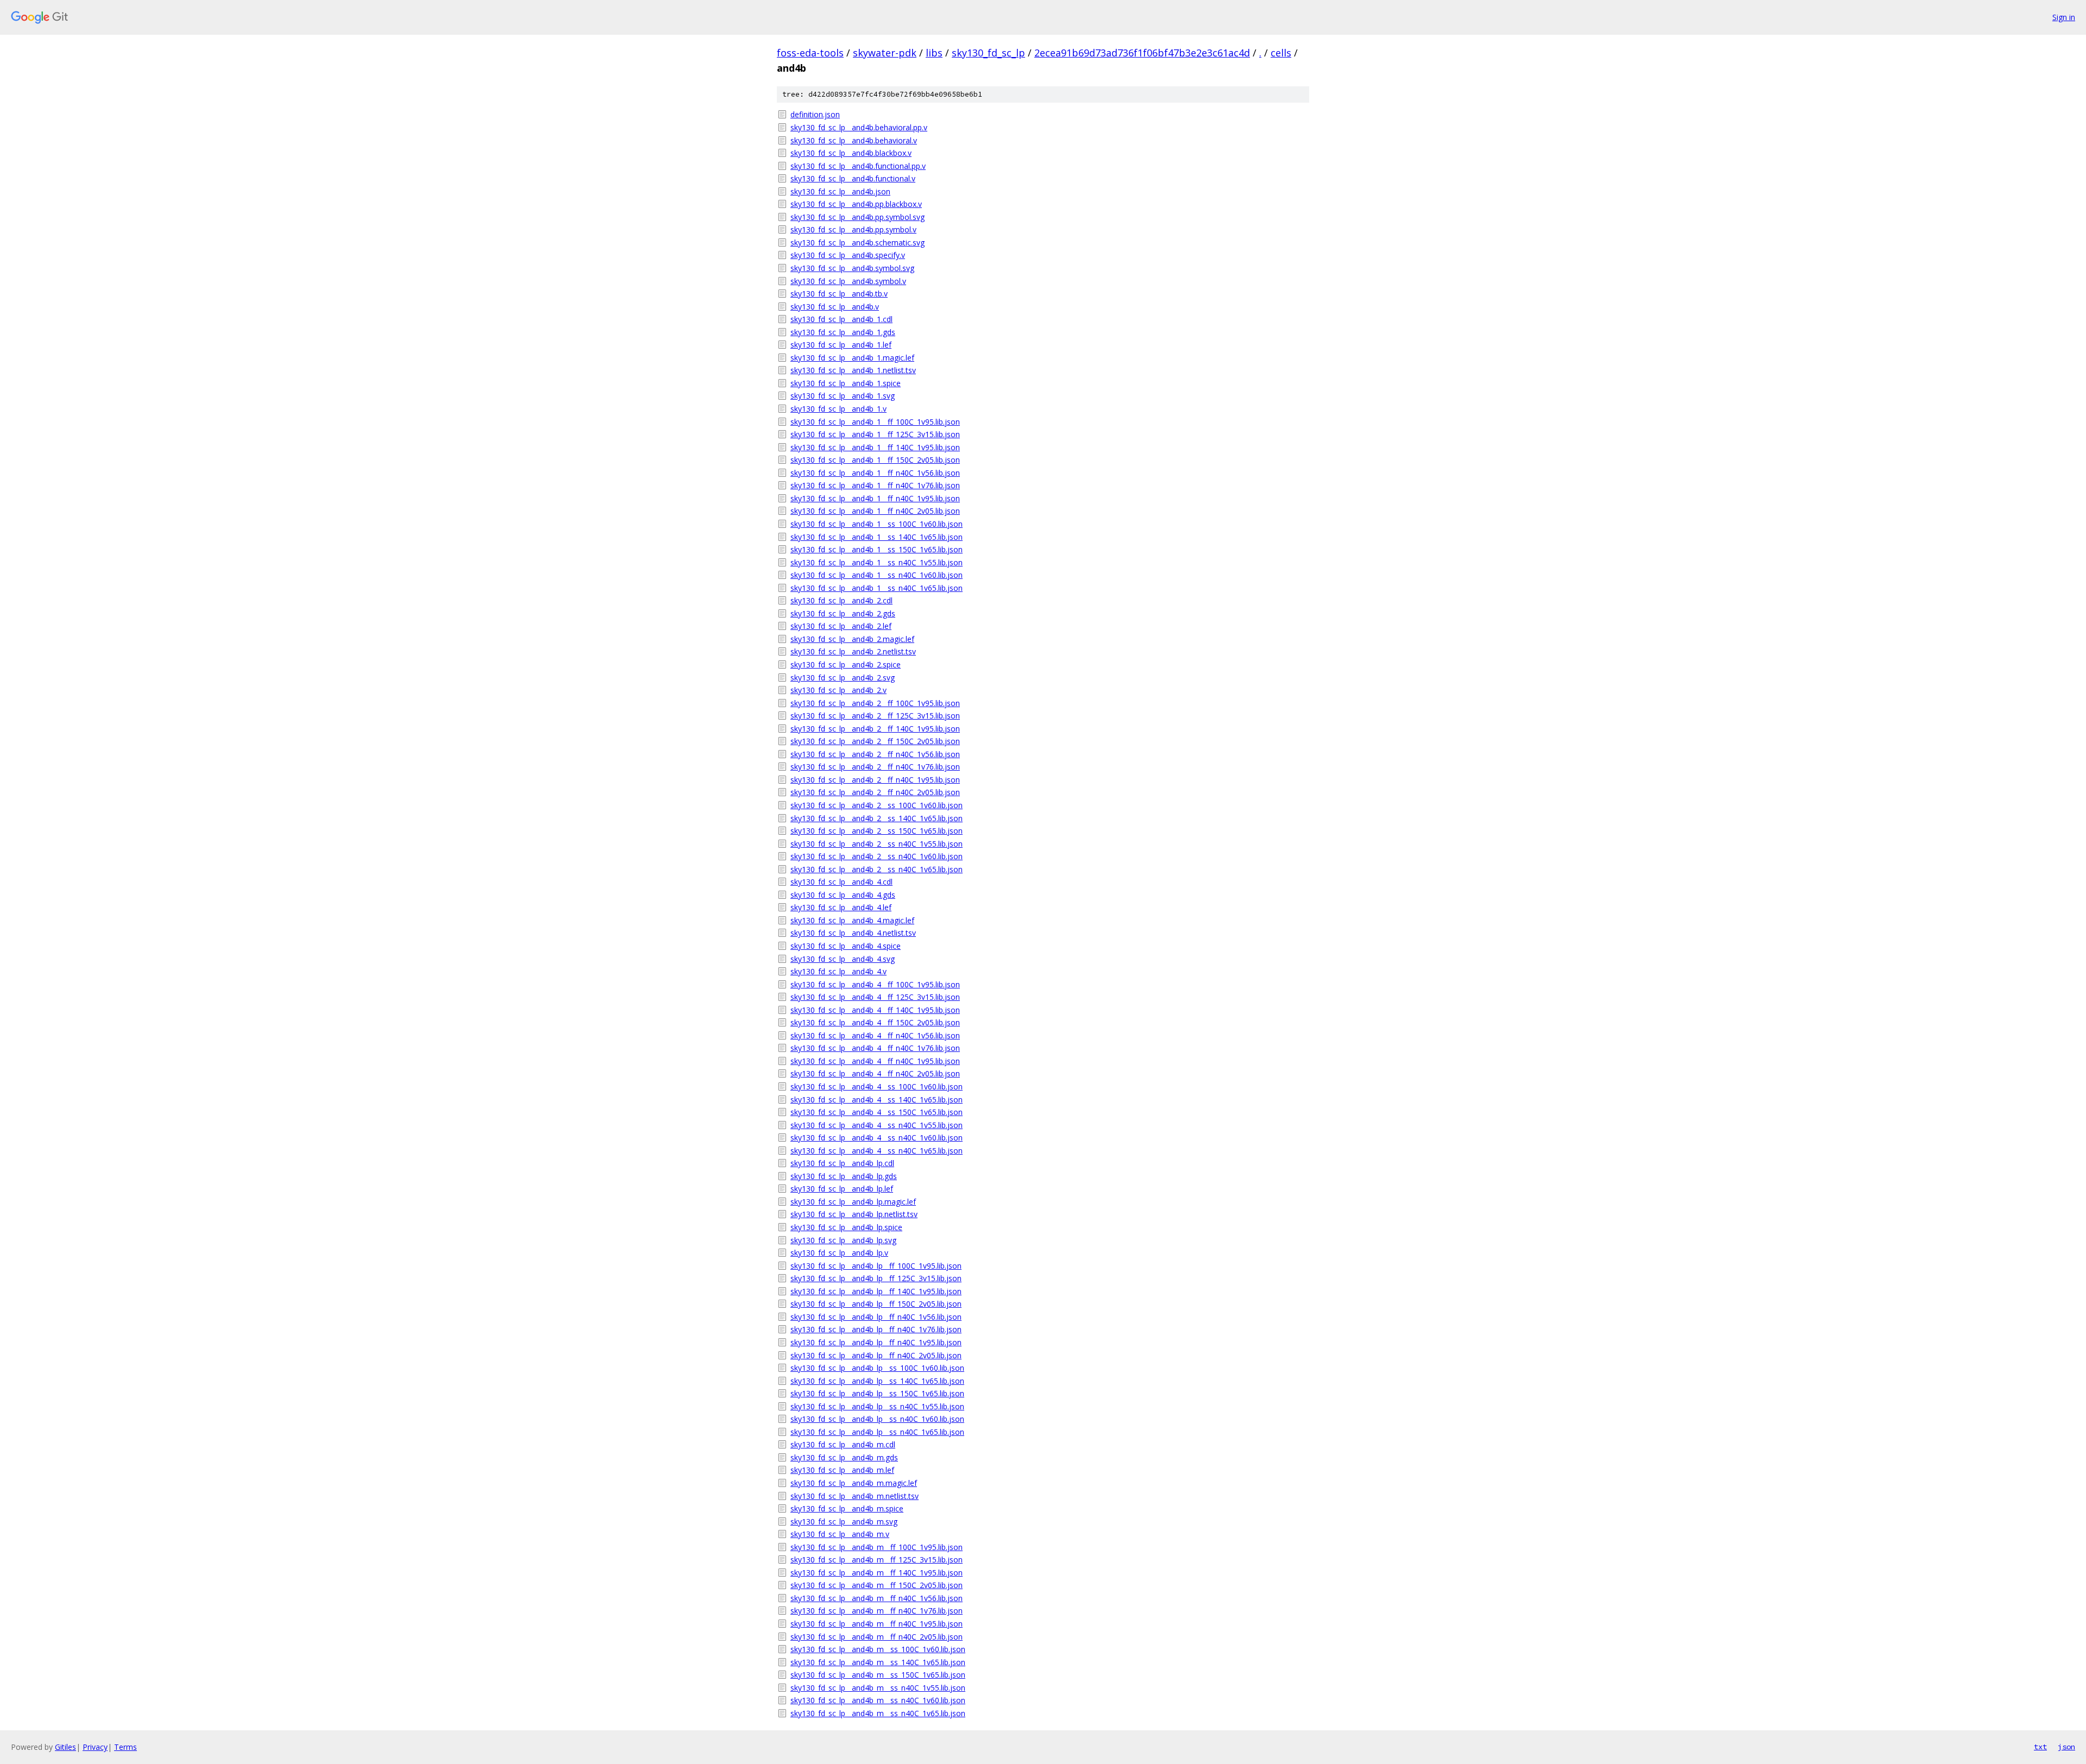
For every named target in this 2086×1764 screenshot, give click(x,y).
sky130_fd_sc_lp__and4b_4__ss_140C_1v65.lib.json (877, 1100)
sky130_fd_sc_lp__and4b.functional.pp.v (858, 166)
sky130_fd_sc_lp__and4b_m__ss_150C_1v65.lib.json (878, 1675)
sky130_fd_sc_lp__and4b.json (840, 191)
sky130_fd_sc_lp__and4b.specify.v (848, 255)
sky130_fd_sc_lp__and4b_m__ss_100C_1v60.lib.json (878, 1649)
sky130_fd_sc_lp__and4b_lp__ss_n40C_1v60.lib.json (877, 1419)
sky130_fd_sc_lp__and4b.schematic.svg (857, 242)
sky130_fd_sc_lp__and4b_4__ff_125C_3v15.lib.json (875, 997)
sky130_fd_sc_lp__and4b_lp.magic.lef (853, 1202)
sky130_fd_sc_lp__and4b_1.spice (846, 383)
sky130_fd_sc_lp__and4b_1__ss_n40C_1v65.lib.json (877, 588)
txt (2040, 1747)
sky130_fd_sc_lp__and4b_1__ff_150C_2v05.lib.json (875, 460)
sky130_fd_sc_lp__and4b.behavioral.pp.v (859, 127)
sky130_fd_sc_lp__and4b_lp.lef (842, 1189)
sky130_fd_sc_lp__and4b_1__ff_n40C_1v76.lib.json (875, 485)
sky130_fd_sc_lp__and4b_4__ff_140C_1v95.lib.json (875, 1010)
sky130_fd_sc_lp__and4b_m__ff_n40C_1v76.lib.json (877, 1611)
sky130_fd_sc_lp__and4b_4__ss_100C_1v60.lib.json (877, 1086)
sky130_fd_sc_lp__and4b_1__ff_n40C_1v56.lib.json (875, 473)
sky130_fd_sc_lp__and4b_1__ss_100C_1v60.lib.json (877, 524)
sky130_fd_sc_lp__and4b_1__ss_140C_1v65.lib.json (877, 537)
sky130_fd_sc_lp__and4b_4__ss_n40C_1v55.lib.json (877, 1125)
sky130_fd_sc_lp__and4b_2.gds (843, 613)
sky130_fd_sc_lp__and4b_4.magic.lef (852, 920)
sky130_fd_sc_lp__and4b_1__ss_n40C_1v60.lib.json (877, 575)
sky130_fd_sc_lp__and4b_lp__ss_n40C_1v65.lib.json (877, 1432)
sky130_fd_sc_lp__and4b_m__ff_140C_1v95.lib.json (877, 1573)
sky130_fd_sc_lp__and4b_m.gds (844, 1457)
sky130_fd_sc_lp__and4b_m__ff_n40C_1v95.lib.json (877, 1624)
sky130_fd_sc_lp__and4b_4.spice (846, 946)
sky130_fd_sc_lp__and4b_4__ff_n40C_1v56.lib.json (875, 1035)
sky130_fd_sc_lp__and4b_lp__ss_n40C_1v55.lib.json (877, 1406)
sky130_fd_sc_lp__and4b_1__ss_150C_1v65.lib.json (877, 549)
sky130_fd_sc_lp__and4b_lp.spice (846, 1227)
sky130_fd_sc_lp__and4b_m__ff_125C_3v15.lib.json (877, 1560)
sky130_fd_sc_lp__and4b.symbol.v (848, 281)
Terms (125, 1747)
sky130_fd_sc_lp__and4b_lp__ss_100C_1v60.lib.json (877, 1368)
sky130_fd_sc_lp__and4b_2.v (838, 690)
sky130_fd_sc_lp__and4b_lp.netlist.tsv (854, 1214)
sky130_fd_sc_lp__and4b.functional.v (853, 178)
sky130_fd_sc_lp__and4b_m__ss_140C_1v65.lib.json (878, 1662)
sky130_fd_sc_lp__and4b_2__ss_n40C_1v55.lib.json (877, 844)
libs (934, 53)
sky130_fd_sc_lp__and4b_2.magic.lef (852, 639)
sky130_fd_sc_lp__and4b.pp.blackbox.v (856, 204)
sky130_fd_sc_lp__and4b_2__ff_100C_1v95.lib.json (875, 703)
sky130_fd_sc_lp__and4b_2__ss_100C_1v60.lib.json (877, 805)
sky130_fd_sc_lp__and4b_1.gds (843, 332)
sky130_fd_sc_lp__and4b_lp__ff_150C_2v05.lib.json (876, 1304)
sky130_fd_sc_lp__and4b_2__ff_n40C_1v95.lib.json (875, 780)
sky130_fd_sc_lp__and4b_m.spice (847, 1508)
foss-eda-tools (810, 53)
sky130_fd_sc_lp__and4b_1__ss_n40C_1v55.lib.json (877, 562)
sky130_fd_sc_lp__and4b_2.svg (843, 678)
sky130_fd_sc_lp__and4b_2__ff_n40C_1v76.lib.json (875, 767)
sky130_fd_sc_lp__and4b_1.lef (841, 345)
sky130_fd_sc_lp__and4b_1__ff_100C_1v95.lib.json (875, 422)
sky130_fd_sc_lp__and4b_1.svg (843, 396)
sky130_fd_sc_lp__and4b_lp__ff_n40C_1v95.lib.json (876, 1342)
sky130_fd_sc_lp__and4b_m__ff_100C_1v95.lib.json (877, 1547)
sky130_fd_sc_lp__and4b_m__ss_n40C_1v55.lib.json (878, 1688)
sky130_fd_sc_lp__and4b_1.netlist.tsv (853, 370)
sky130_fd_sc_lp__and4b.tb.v (839, 294)
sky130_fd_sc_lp (988, 53)
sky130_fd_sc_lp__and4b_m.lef (842, 1470)
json (2066, 1747)
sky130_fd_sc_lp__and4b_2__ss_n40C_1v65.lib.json (877, 869)
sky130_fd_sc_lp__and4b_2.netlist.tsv (853, 651)
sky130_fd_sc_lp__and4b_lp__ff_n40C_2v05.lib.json (876, 1355)
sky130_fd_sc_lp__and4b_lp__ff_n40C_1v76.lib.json (876, 1329)
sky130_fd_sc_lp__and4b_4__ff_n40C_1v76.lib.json (875, 1048)
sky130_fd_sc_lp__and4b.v (835, 307)
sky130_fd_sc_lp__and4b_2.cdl (841, 600)
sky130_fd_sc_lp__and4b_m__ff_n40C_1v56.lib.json (877, 1598)
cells (1281, 53)
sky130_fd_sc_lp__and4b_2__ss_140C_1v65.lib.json (877, 818)
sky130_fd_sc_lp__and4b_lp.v (839, 1253)
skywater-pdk (885, 53)
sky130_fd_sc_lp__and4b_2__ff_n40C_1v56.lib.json (875, 754)
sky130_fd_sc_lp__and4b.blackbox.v (851, 153)
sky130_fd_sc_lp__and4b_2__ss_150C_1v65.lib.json (877, 831)
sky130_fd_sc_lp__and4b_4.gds (843, 895)
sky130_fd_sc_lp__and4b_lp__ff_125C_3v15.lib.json (876, 1278)
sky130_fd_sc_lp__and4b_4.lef (841, 907)
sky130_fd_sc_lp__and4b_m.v (840, 1534)
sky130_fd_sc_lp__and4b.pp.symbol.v (853, 229)
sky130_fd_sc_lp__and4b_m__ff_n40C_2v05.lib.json (877, 1637)
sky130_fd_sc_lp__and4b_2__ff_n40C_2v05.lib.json (875, 792)
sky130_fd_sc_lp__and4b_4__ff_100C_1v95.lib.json (875, 984)
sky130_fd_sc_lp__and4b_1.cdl (841, 319)
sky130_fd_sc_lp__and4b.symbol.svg (852, 268)
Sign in (2064, 17)
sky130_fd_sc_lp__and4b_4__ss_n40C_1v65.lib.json (877, 1151)
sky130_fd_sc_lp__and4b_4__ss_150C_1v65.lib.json (877, 1112)
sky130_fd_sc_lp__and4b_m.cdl (843, 1444)
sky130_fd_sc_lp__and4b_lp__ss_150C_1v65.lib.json (877, 1393)
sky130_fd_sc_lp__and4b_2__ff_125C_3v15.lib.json (875, 716)
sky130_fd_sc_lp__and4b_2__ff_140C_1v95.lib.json (875, 729)
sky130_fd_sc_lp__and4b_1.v (838, 409)
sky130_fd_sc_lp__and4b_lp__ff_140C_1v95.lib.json (876, 1291)
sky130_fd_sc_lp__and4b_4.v (838, 971)
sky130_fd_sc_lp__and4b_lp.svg (843, 1240)
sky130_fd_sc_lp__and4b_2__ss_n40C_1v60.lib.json (877, 856)
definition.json (815, 114)
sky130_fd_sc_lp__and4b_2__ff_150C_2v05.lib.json (875, 741)
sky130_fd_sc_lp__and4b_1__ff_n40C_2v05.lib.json (875, 511)
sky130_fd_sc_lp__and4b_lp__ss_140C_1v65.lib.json (877, 1381)
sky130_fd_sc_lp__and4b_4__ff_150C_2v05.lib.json (875, 1022)
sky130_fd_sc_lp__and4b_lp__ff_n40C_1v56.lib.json (876, 1317)
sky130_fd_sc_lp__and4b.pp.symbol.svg (857, 217)
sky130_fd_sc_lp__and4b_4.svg (843, 959)
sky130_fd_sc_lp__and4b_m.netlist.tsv (854, 1496)
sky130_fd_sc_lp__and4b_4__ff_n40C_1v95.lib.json (875, 1061)
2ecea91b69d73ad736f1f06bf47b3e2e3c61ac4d (1142, 53)
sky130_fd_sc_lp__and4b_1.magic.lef (852, 358)
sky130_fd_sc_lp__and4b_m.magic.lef (854, 1483)
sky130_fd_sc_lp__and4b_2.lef (841, 626)
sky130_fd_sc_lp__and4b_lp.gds (844, 1176)
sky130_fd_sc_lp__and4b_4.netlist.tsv (853, 933)
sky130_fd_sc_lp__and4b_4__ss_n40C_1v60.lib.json (877, 1138)
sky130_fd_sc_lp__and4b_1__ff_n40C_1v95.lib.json (875, 498)
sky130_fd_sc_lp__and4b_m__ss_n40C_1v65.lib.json (878, 1713)
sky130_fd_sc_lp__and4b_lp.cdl (842, 1163)
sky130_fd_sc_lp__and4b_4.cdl (841, 882)
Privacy (95, 1747)
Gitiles (65, 1747)
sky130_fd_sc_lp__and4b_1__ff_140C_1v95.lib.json (875, 447)
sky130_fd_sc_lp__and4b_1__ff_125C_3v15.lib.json (875, 434)
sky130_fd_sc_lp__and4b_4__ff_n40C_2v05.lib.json (875, 1073)
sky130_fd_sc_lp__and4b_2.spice (846, 664)
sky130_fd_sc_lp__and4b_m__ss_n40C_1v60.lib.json (878, 1700)
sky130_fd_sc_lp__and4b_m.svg (844, 1522)
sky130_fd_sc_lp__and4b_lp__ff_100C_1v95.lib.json (876, 1266)
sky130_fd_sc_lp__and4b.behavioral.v (854, 140)
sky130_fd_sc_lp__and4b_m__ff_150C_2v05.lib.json (877, 1585)
